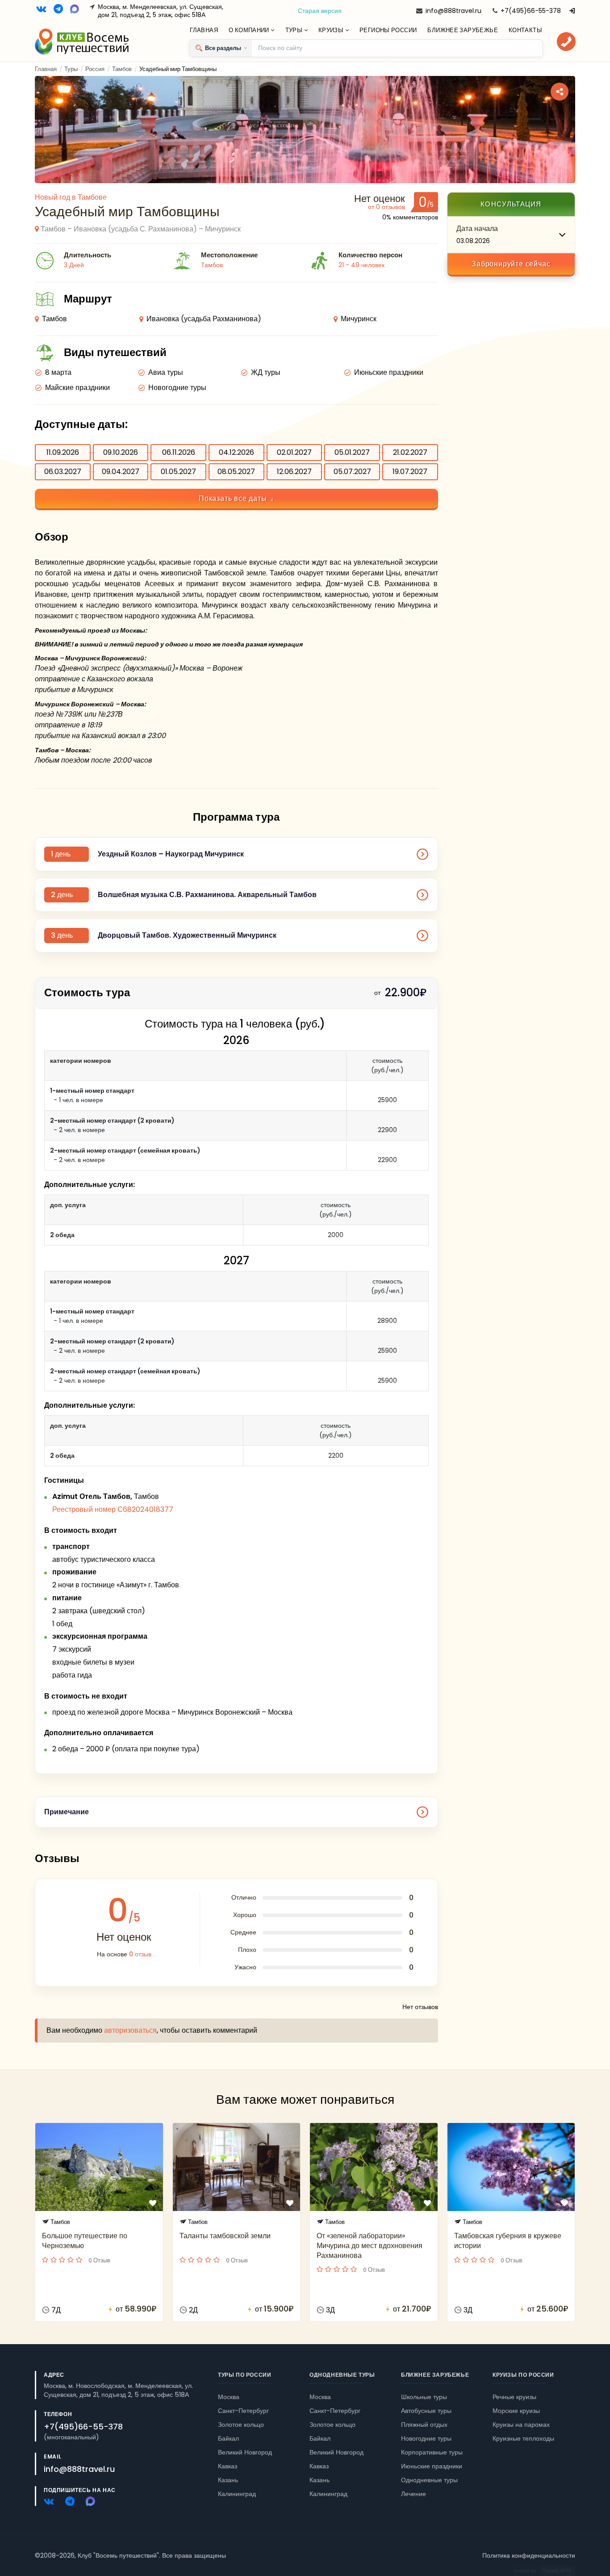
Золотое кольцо (241, 2425)
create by (543, 2571)
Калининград (237, 2494)
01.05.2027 (178, 472)
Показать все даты (233, 498)
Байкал (228, 2438)
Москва (229, 2397)
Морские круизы (516, 2411)
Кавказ (228, 2466)
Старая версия (320, 11)
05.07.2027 (352, 472)
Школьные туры (424, 2397)
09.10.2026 (121, 452)
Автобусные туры (426, 2411)
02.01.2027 (294, 452)
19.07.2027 (410, 472)
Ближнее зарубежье (463, 30)
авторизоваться (130, 2030)
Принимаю (82, 2542)
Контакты (525, 30)
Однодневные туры (342, 2375)
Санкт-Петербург (243, 2411)
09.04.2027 (121, 472)
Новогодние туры (426, 2438)
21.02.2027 (410, 452)
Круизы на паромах (521, 2425)
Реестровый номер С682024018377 (113, 1509)
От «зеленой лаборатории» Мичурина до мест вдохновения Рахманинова (370, 2246)
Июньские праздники (432, 2466)
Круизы (332, 30)
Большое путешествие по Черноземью (85, 2241)
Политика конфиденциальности (529, 2555)
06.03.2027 (63, 472)
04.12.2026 (236, 452)
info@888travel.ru (453, 11)
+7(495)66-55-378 (531, 11)
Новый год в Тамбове (71, 197)
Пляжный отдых (424, 2425)
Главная (204, 30)
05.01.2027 (352, 452)
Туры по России (244, 2375)
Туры (295, 30)
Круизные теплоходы (523, 2438)
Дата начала (477, 229)
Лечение (414, 2494)
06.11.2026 (179, 452)
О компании (250, 30)
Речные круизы (514, 2397)
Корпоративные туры (432, 2452)
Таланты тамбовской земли (225, 2236)
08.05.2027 (236, 472)
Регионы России (388, 30)
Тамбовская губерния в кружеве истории (508, 2241)
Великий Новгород (245, 2452)
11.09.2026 (63, 452)
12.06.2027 (294, 472)
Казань (228, 2480)
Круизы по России (523, 2375)
